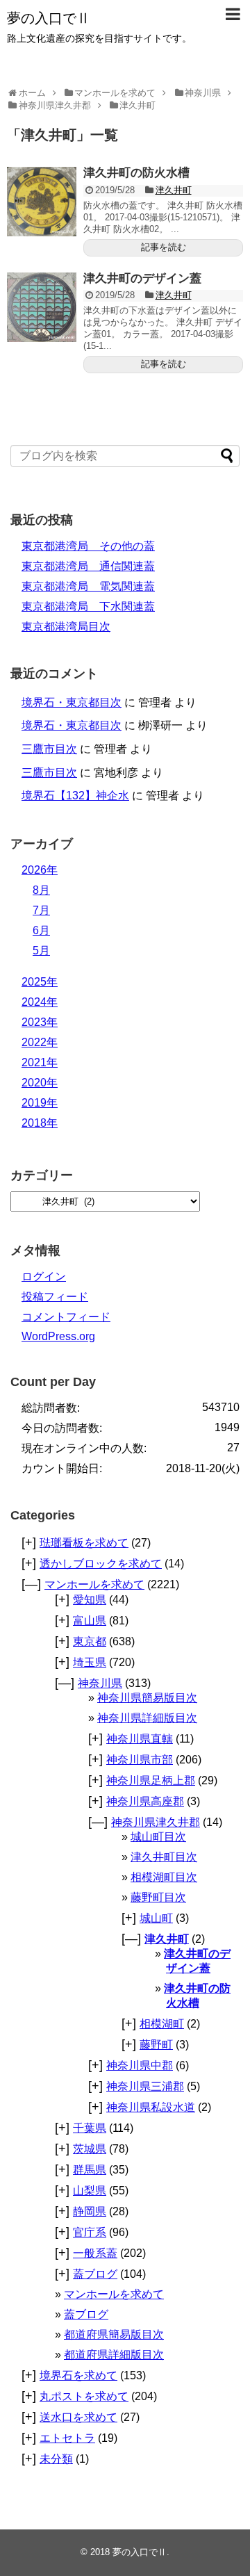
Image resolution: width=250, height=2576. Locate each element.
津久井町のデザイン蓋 (142, 278)
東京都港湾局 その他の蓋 (88, 546)
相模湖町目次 (164, 1877)
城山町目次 (158, 1837)
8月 (41, 890)
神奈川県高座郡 (145, 1801)
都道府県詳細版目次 (114, 2355)
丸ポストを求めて (84, 2396)
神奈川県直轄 (140, 1739)
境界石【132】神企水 (75, 796)
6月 (41, 930)
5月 (41, 951)
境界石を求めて (78, 2375)
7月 (41, 910)
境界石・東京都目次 (72, 702)
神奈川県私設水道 (151, 2107)
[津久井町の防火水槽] (42, 202)
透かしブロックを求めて (101, 1564)
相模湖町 (162, 2024)
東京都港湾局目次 (66, 627)
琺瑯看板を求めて (84, 1543)
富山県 (90, 1621)
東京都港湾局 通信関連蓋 (88, 566)
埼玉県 (90, 1662)
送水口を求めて (78, 2417)
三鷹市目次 (49, 749)
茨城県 (90, 2149)
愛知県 (90, 1600)
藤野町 (156, 2045)
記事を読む (164, 247)
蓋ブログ (95, 2274)
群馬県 (90, 2170)
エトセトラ (67, 2438)
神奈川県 (100, 1683)
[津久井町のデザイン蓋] (42, 307)
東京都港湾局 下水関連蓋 (88, 606)
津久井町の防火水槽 (136, 173)
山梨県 (90, 2191)
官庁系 (90, 2232)
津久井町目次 (164, 1857)
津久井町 (174, 190)
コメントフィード (66, 1317)
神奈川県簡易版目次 (147, 1698)
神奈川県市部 (140, 1760)
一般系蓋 (95, 2253)
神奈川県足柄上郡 (151, 1780)
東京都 (90, 1641)
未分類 (56, 2459)
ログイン (44, 1277)
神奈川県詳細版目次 (147, 1718)
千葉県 (90, 2128)
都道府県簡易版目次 (114, 2334)
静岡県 (90, 2211)
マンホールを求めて (94, 1584)
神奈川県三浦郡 (145, 2086)
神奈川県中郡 (140, 2065)
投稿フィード (55, 1297)
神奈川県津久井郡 (156, 1822)
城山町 (156, 1918)
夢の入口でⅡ (49, 18)
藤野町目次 (158, 1897)
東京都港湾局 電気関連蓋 (88, 586)
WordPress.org (58, 1336)
